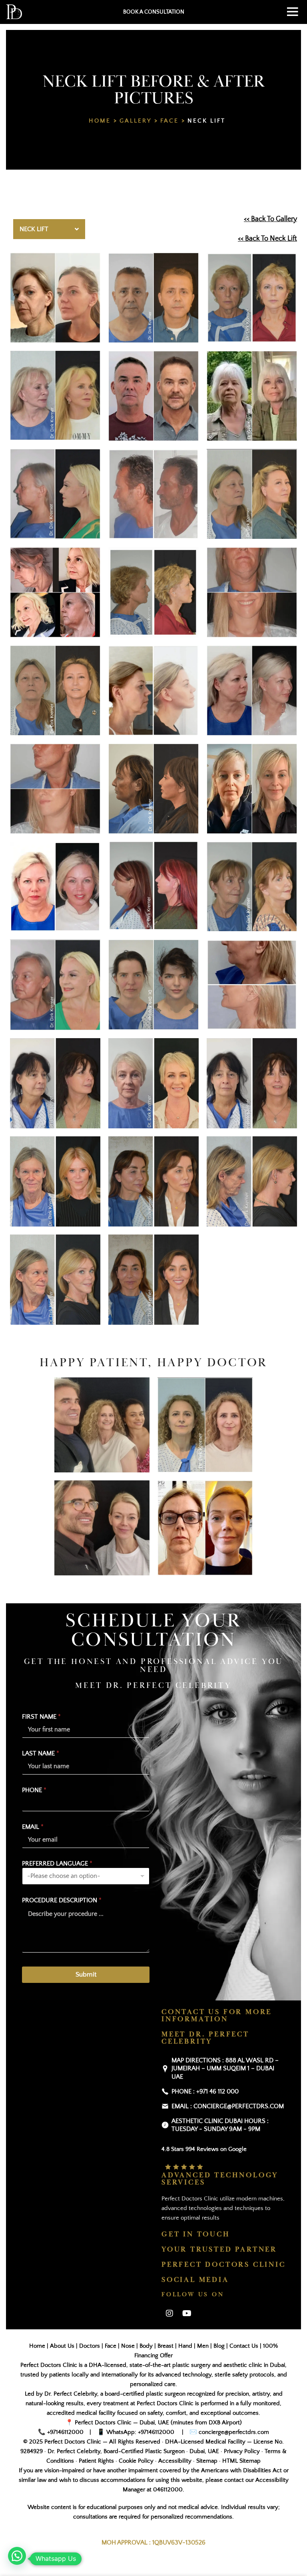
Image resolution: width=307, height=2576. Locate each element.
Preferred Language (57, 1864)
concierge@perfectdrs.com (233, 2432)
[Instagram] (169, 2313)
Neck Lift (206, 121)
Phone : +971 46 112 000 (205, 2091)
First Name (41, 1717)
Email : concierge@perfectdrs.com (228, 2106)
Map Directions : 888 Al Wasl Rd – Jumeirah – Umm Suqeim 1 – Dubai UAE (225, 2069)
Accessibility (175, 2461)
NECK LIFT (34, 229)
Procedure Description (62, 1900)
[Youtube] (187, 2313)
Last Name (41, 1753)
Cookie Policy (136, 2461)
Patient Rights (96, 2461)
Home (100, 121)
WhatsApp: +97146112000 (140, 2432)
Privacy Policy (242, 2451)
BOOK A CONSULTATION (154, 12)
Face (169, 121)
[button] (17, 2556)
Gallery (136, 121)
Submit (86, 1975)
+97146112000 (65, 2432)
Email (33, 1827)
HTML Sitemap (241, 2461)
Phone (34, 1790)
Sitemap (207, 2461)
